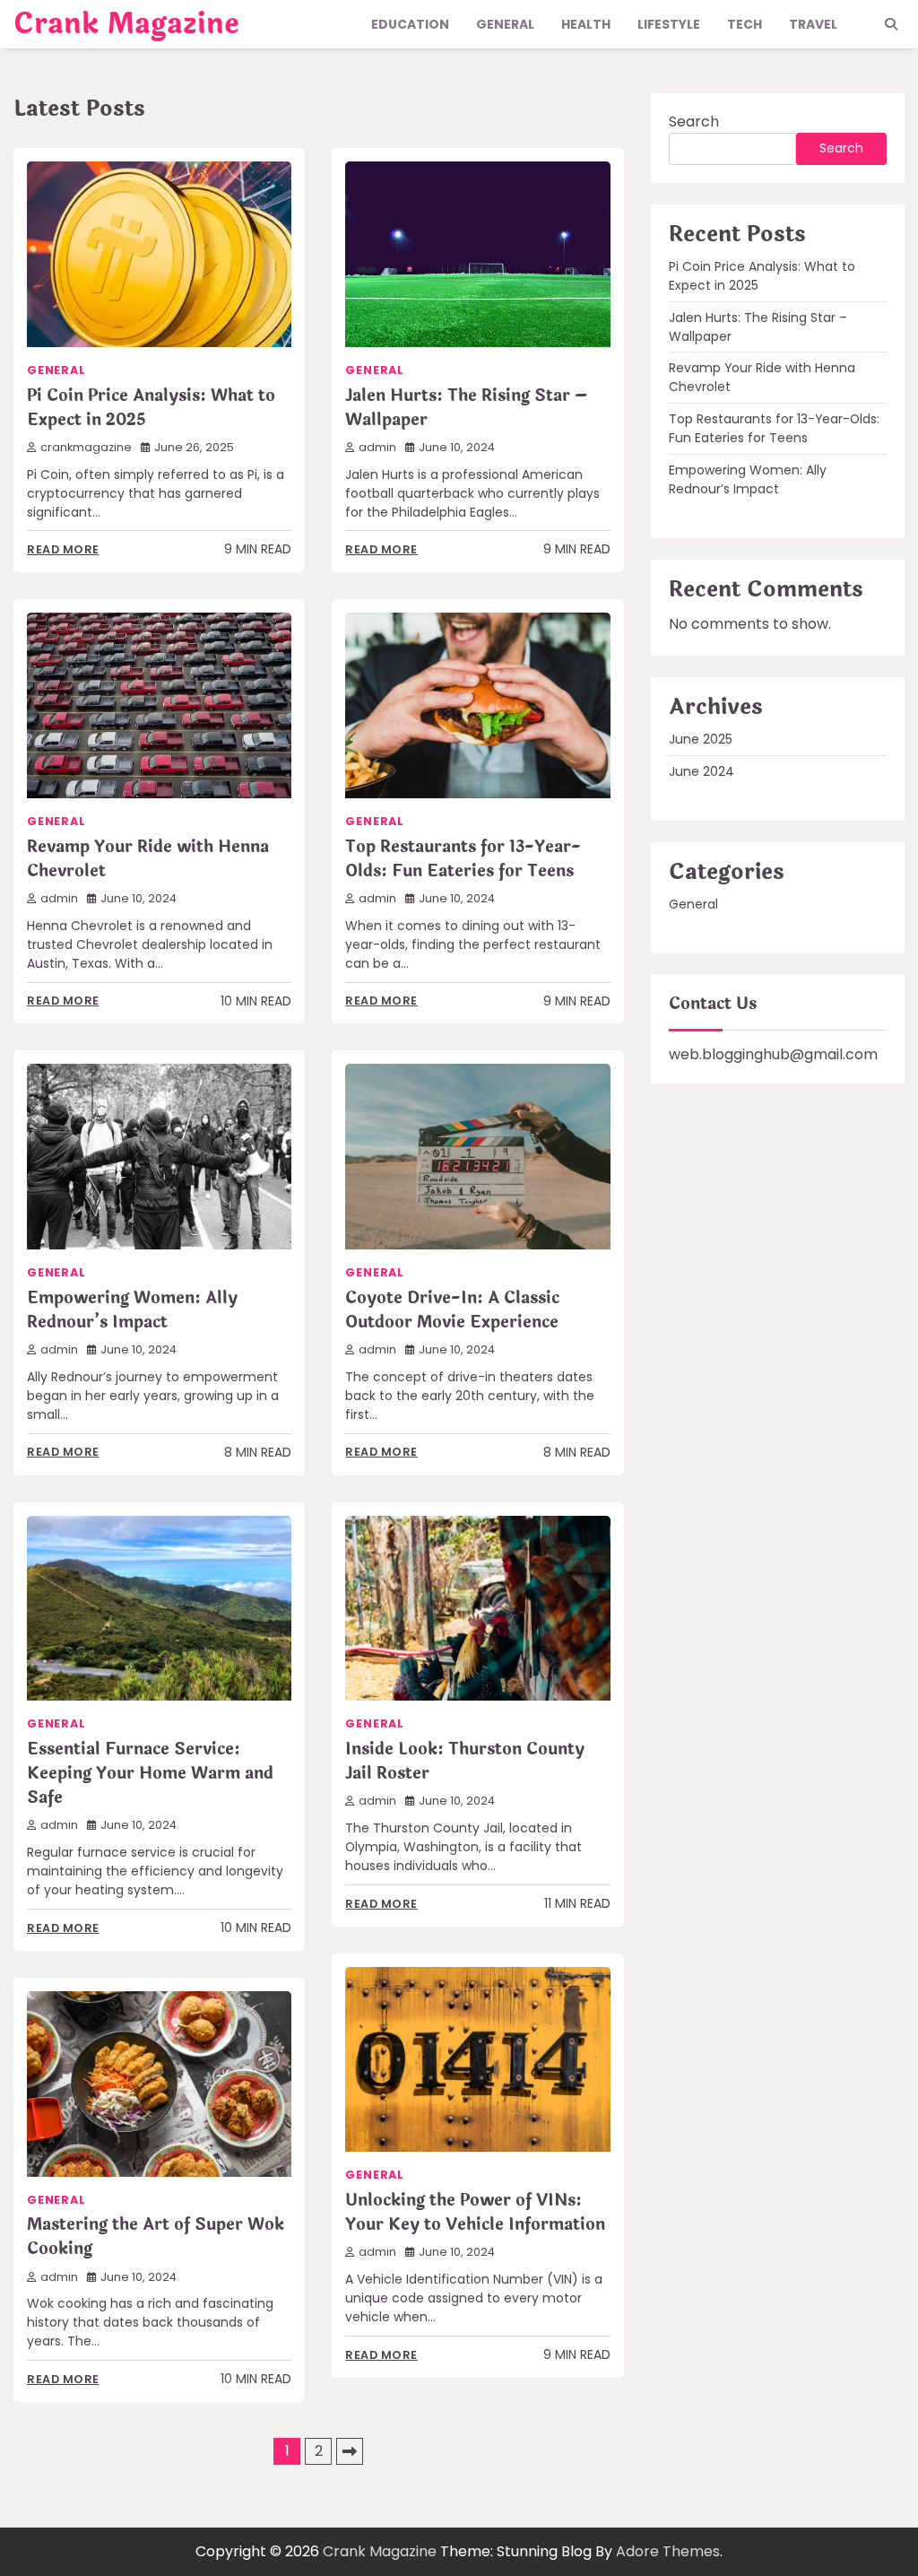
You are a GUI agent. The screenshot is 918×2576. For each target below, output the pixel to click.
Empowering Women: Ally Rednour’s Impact (132, 1310)
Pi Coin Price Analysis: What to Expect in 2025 (151, 408)
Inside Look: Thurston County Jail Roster (465, 1761)
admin (377, 447)
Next (350, 2451)
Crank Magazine (126, 24)
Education (410, 24)
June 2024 (701, 771)
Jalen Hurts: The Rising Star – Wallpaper (466, 408)
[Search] (891, 24)
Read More (63, 549)
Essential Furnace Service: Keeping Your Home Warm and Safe (150, 1773)
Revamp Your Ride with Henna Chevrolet (148, 859)
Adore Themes (668, 2551)
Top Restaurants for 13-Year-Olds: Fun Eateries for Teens (463, 859)
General (505, 24)
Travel (813, 24)
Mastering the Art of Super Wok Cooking (156, 2237)
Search (694, 122)
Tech (745, 24)
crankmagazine (86, 447)
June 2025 (701, 739)
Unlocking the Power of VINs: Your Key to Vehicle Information (475, 2212)
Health (586, 24)
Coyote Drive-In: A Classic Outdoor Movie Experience (452, 1310)
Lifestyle (669, 24)
